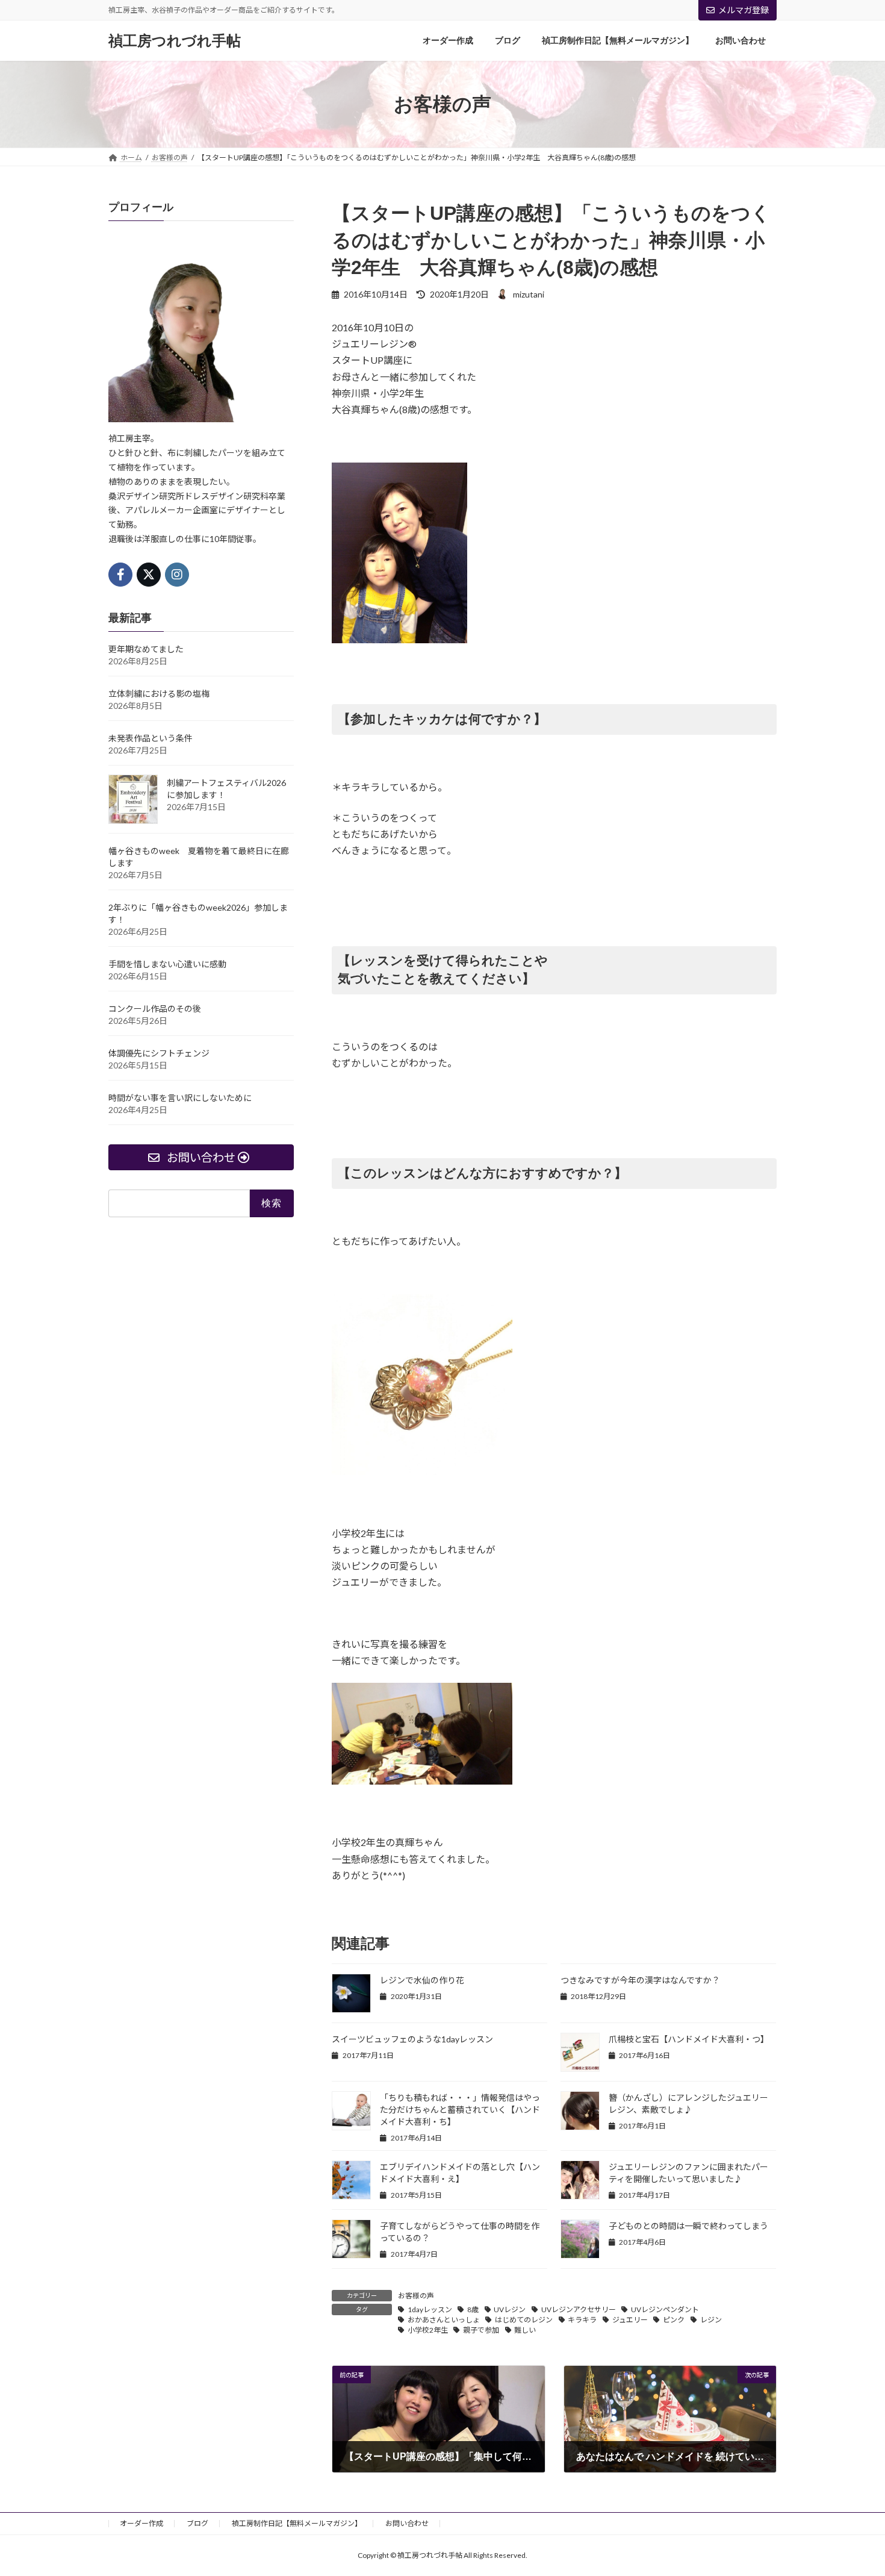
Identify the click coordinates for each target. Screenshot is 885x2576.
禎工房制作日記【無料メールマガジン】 (297, 2523)
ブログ (197, 2523)
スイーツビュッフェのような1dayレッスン (412, 2039)
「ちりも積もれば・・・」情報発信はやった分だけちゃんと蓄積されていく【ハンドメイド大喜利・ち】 (460, 2110)
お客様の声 (416, 2296)
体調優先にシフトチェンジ (159, 1053)
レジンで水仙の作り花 (422, 1980)
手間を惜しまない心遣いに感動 (167, 964)
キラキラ (582, 2320)
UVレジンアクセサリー (579, 2309)
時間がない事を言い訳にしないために (180, 1098)
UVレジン (510, 2309)
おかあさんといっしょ (444, 2320)
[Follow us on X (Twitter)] (149, 575)
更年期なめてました (146, 649)
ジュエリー (630, 2320)
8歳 (473, 2309)
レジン (711, 2320)
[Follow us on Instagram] (177, 575)
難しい (525, 2330)
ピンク (674, 2320)
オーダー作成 (141, 2523)
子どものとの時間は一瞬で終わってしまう (688, 2226)
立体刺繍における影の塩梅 (159, 694)
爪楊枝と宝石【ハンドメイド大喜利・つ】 (689, 2039)
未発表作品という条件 (151, 738)
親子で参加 (481, 2330)
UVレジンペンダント (665, 2309)
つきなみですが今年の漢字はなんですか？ (640, 1980)
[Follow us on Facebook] (120, 575)
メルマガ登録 (744, 10)
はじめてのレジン (524, 2320)
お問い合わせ (407, 2523)
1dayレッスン (430, 2309)
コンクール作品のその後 (155, 1009)
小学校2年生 (428, 2330)
